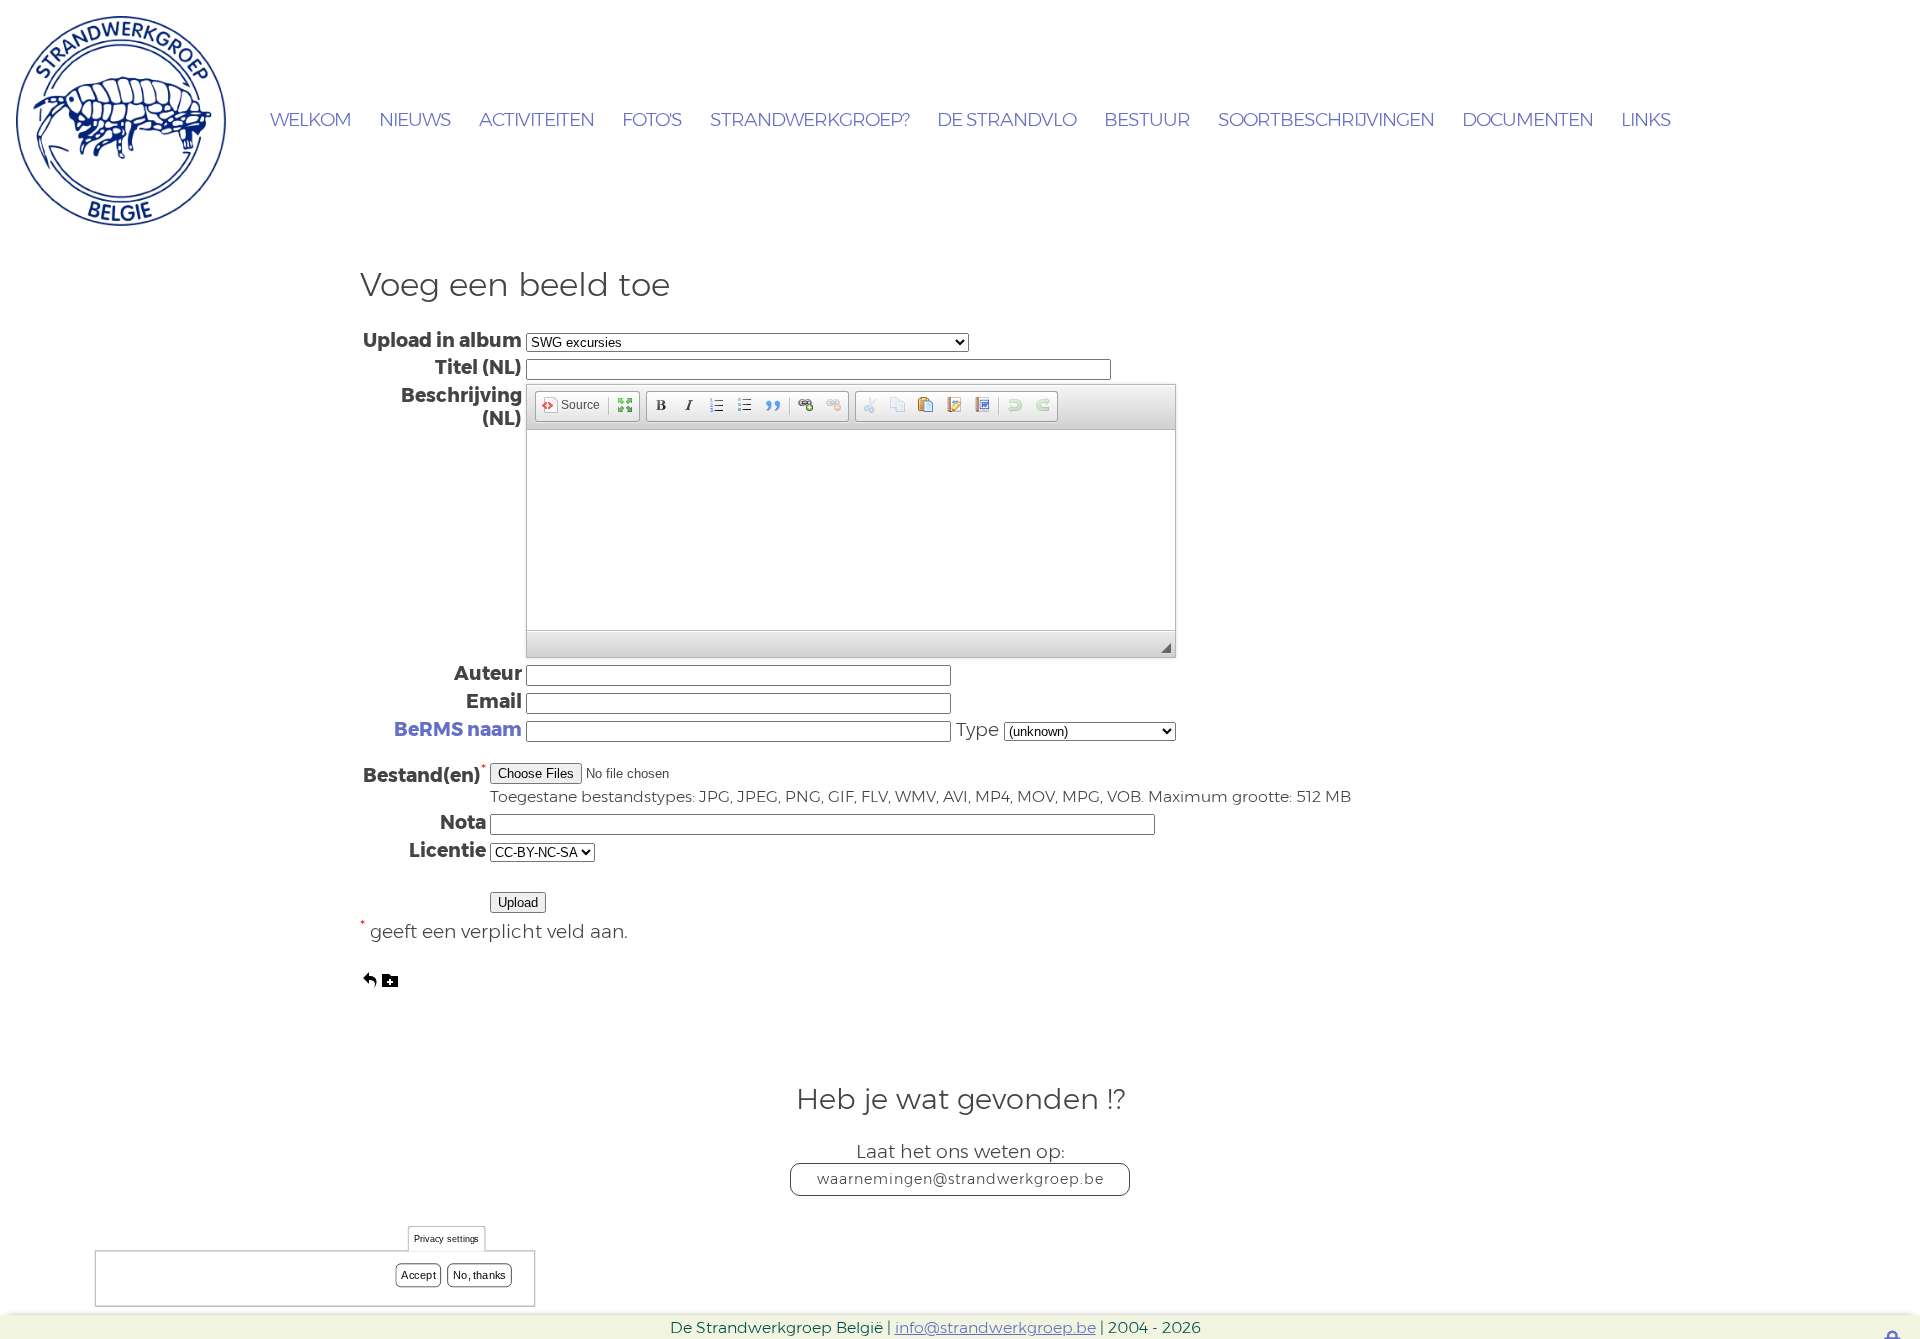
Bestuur (1147, 120)
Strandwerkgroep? (809, 120)
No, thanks (479, 1275)
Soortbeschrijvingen (1326, 120)
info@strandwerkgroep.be (995, 1327)
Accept (418, 1275)
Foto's (652, 120)
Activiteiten (536, 120)
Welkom (310, 120)
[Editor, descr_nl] (851, 530)
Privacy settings (447, 1239)
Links (1646, 120)
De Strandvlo (1006, 120)
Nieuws (415, 120)
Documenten (1527, 120)
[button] (571, 406)
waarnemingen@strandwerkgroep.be (960, 1179)
